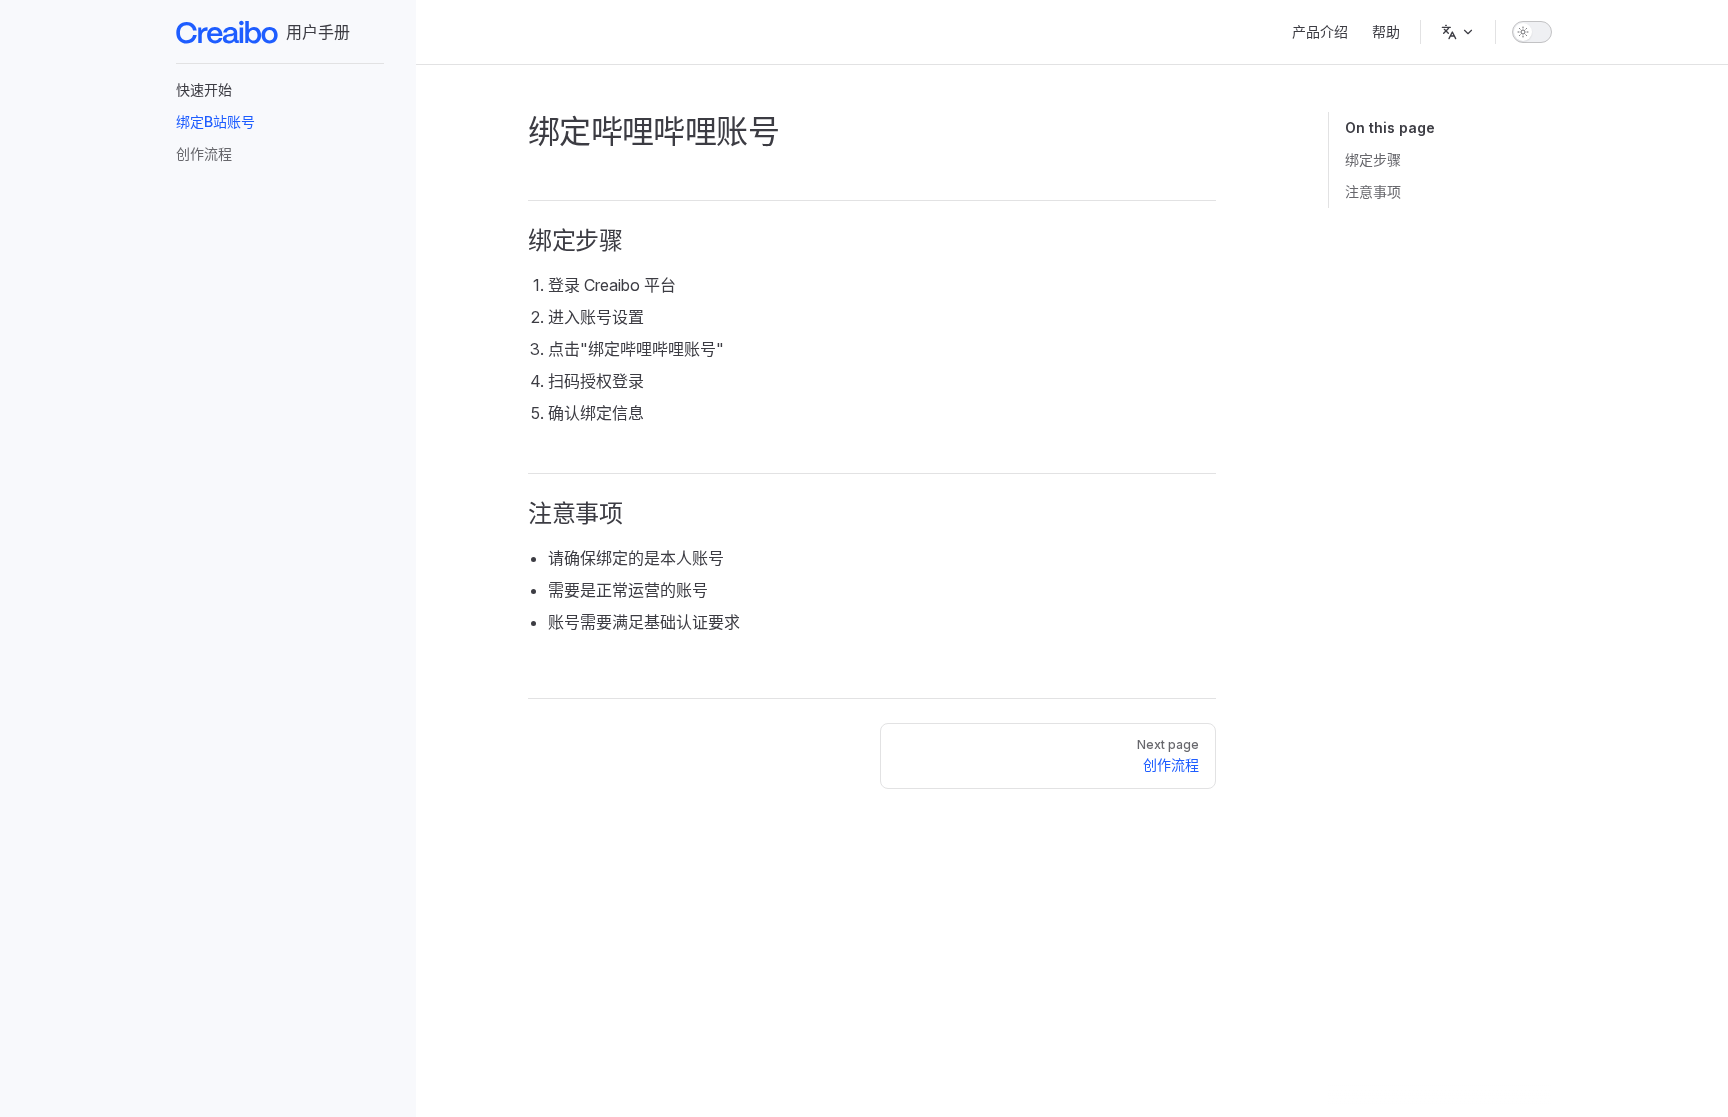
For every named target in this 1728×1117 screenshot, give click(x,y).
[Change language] (1458, 32)
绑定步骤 (1373, 159)
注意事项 (1373, 191)
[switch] (1532, 32)
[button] (280, 90)
